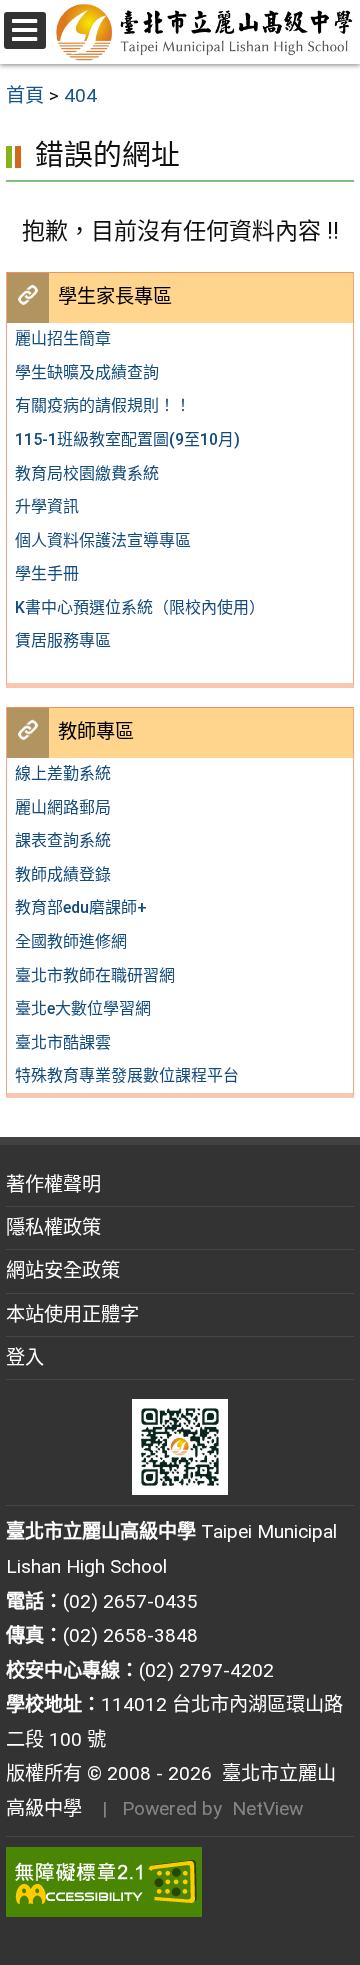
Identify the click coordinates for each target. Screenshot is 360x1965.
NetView (267, 1808)
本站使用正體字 (72, 1314)
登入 (25, 1357)
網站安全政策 (63, 1270)
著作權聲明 (53, 1184)
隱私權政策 (53, 1227)
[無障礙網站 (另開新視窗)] (180, 1882)
